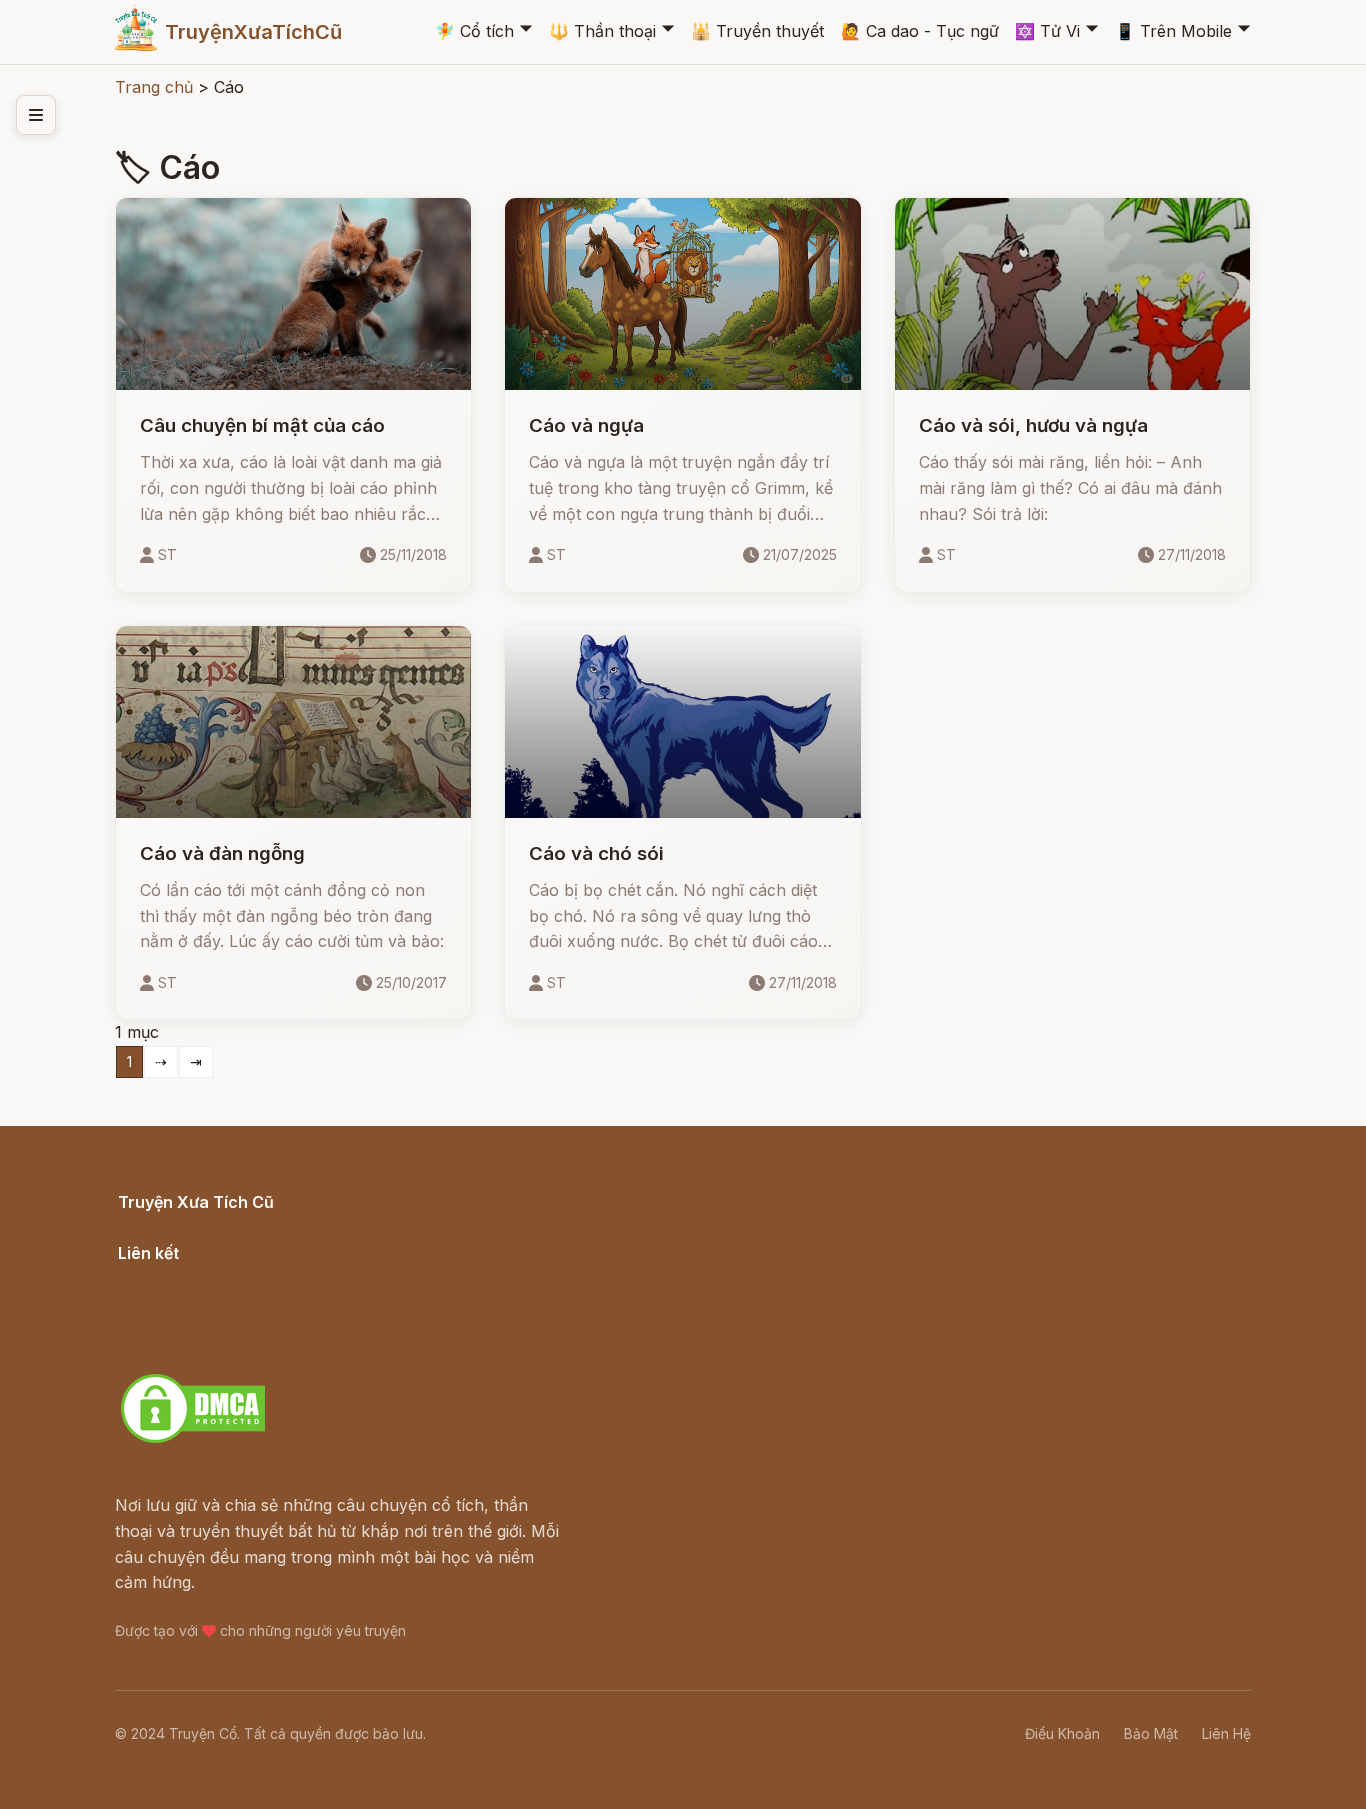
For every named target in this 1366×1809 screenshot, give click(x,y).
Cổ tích (474, 31)
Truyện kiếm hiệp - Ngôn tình (230, 1326)
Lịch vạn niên (169, 1275)
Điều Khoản (1062, 1733)
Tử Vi (1047, 31)
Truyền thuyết (757, 31)
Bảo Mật (1151, 1733)
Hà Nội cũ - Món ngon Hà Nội (233, 1300)
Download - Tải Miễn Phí (212, 1352)
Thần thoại (602, 31)
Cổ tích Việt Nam (182, 1224)
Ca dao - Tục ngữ (920, 31)
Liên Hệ (1226, 1733)
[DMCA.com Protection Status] (193, 1440)
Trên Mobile (1173, 31)
